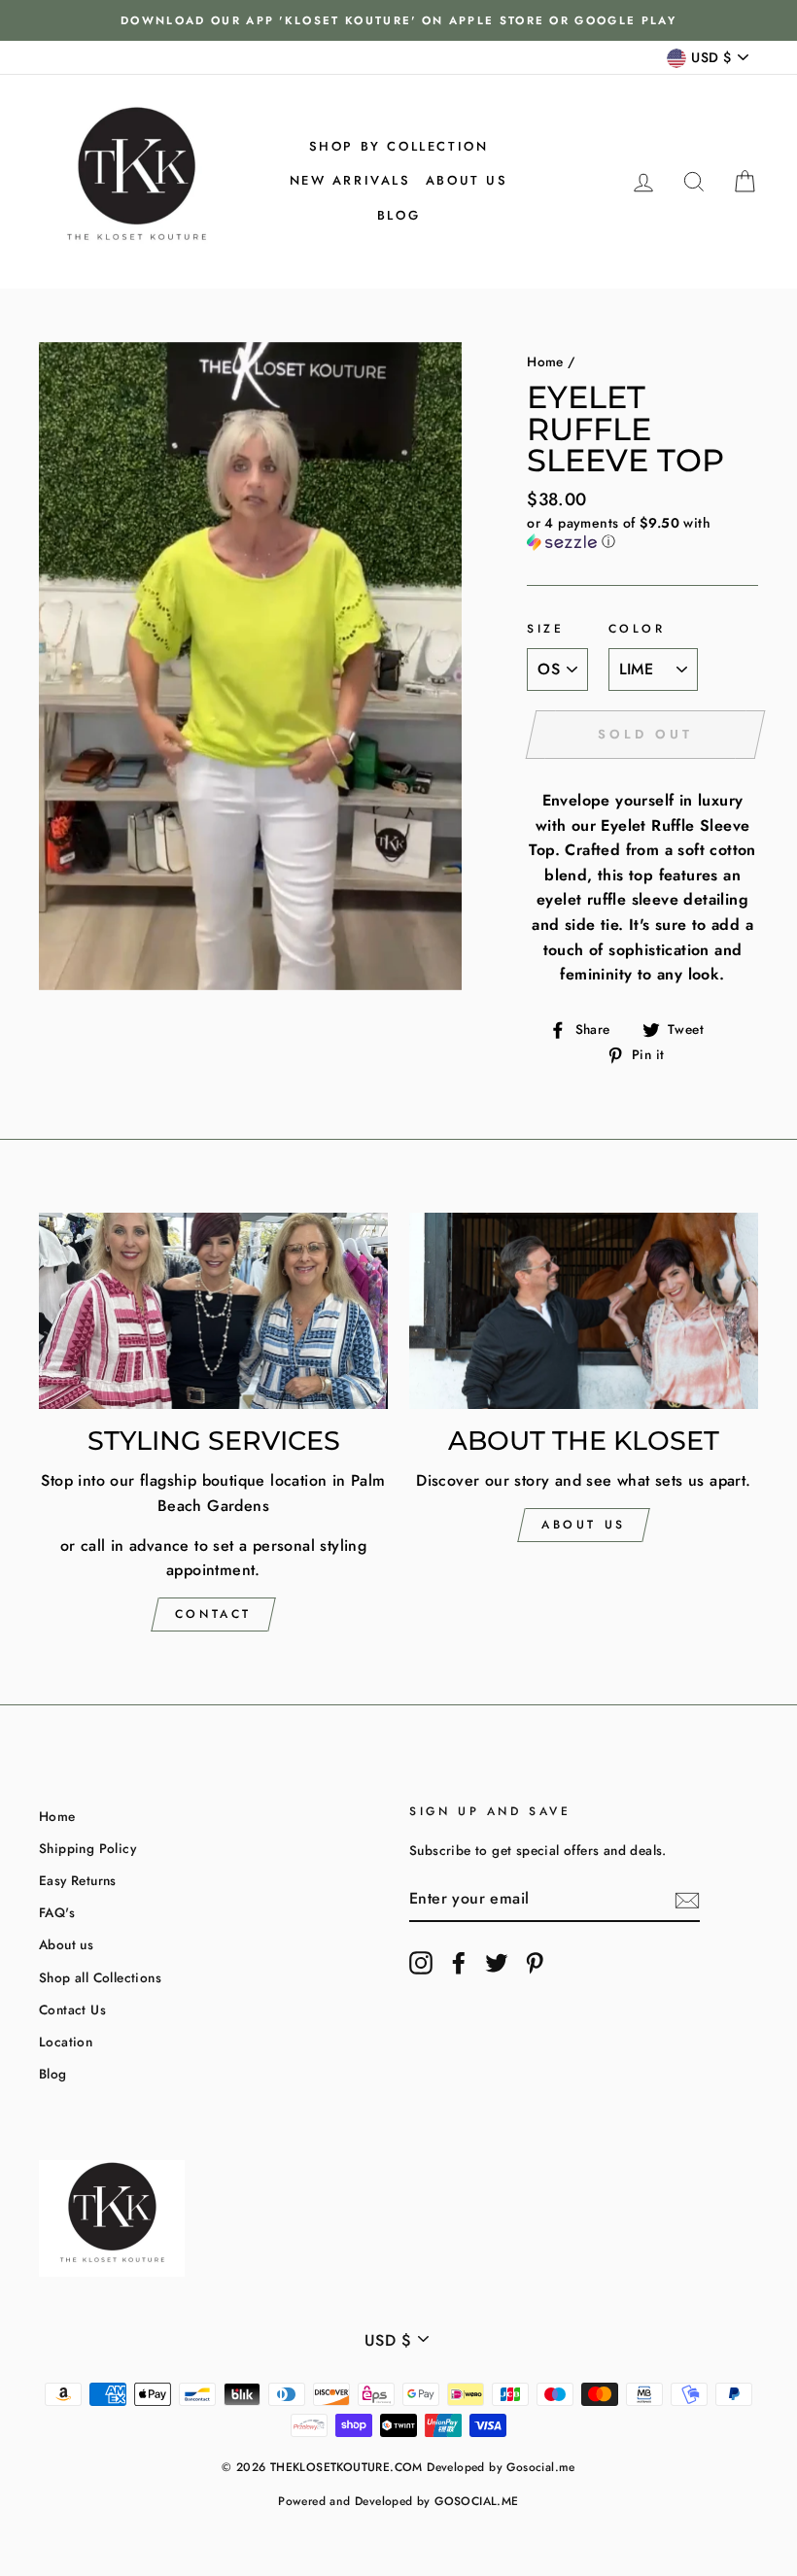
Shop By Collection (399, 146)
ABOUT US (584, 1525)
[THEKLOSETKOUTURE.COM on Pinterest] (535, 1963)
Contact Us (72, 2009)
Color (637, 629)
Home (545, 361)
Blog (398, 215)
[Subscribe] (687, 1899)
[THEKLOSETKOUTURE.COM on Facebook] (459, 1963)
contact (213, 1614)
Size (545, 629)
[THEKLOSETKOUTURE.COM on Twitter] (497, 1963)
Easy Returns (78, 1880)
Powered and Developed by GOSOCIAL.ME (398, 2501)
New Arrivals (350, 180)
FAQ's (57, 1912)
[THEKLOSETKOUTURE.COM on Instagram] (421, 1963)
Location (66, 2042)
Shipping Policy (87, 1848)
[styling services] (213, 1311)
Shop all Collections (100, 1977)
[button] (642, 532)
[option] (398, 20)
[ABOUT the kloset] (584, 1311)
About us (467, 180)
